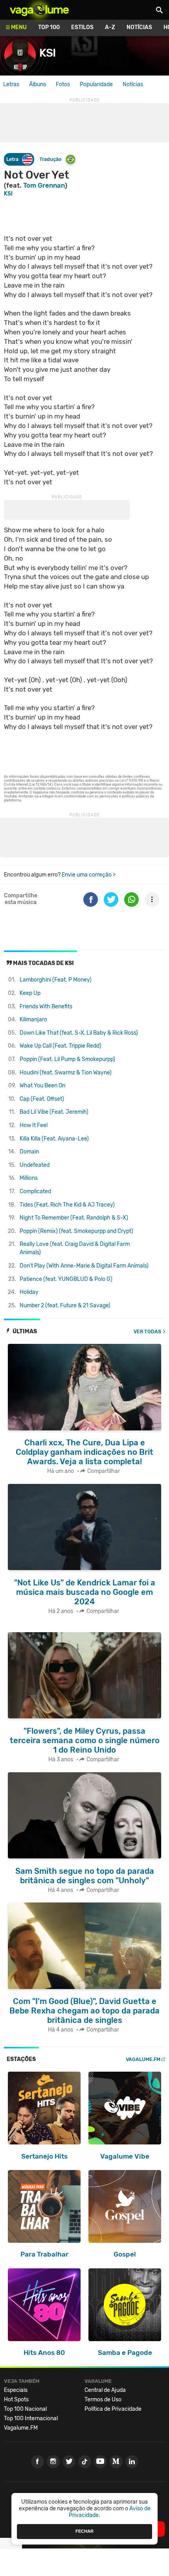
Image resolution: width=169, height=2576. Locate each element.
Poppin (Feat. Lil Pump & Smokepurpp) (67, 1059)
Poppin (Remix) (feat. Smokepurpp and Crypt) (76, 1231)
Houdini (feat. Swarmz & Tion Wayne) (66, 1073)
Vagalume (39, 10)
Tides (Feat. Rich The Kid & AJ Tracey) (67, 1205)
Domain (29, 1152)
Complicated (35, 1191)
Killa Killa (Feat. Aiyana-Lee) (54, 1139)
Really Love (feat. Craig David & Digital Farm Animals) (75, 1248)
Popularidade (96, 84)
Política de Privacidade (113, 2409)
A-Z (110, 27)
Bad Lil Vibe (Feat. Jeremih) (54, 1112)
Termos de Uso (103, 2400)
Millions (29, 1178)
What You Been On (42, 1086)
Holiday (29, 1292)
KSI (8, 194)
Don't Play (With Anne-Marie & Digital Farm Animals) (84, 1266)
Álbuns (38, 84)
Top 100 (49, 27)
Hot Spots (16, 2400)
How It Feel (34, 1125)
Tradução (50, 159)
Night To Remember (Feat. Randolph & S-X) (74, 1218)
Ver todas (147, 1331)
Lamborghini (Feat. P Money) (56, 980)
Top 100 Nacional (25, 2409)
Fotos (63, 84)
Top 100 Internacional (31, 2418)
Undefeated (35, 1165)
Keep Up (30, 993)
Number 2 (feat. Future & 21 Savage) (65, 1306)
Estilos (82, 27)
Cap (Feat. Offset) (42, 1099)
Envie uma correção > (89, 875)
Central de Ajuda (105, 2390)
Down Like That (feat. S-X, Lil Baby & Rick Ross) (79, 1033)
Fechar (84, 2531)
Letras (11, 84)
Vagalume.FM (143, 2059)
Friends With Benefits (46, 1007)
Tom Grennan (44, 185)
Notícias (139, 27)
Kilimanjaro (33, 1020)
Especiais (16, 2390)
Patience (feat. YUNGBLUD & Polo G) (66, 1279)
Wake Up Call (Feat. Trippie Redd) (61, 1046)
